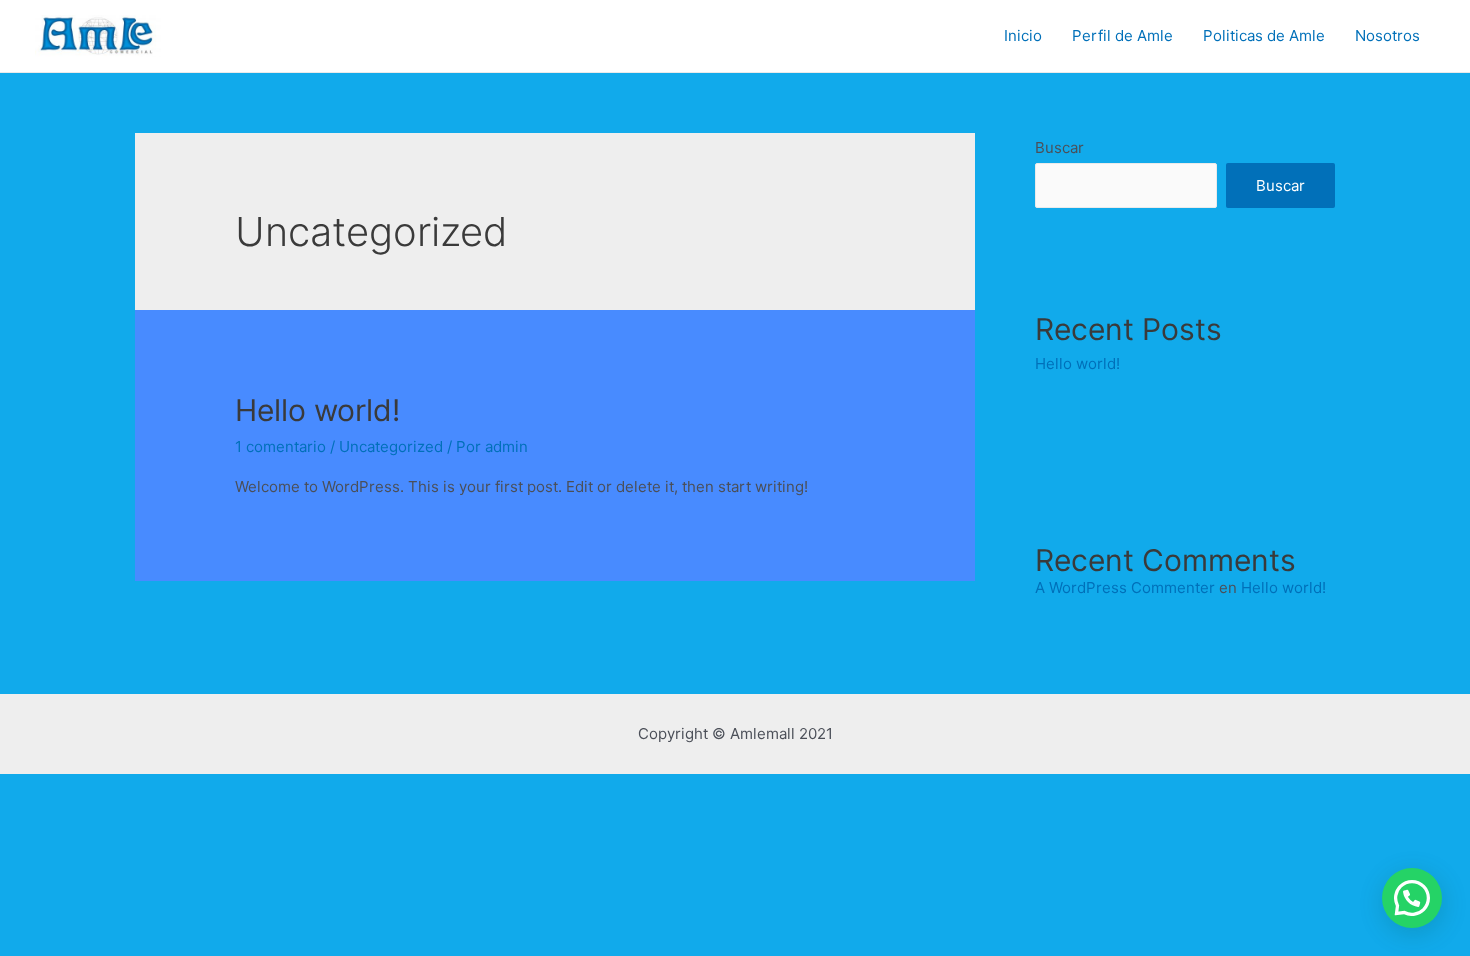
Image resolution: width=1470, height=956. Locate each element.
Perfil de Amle (1122, 35)
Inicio (1023, 35)
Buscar (1059, 147)
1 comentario (280, 446)
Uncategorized (391, 446)
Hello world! (317, 410)
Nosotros (1387, 35)
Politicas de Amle (1264, 35)
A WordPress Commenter (1125, 587)
